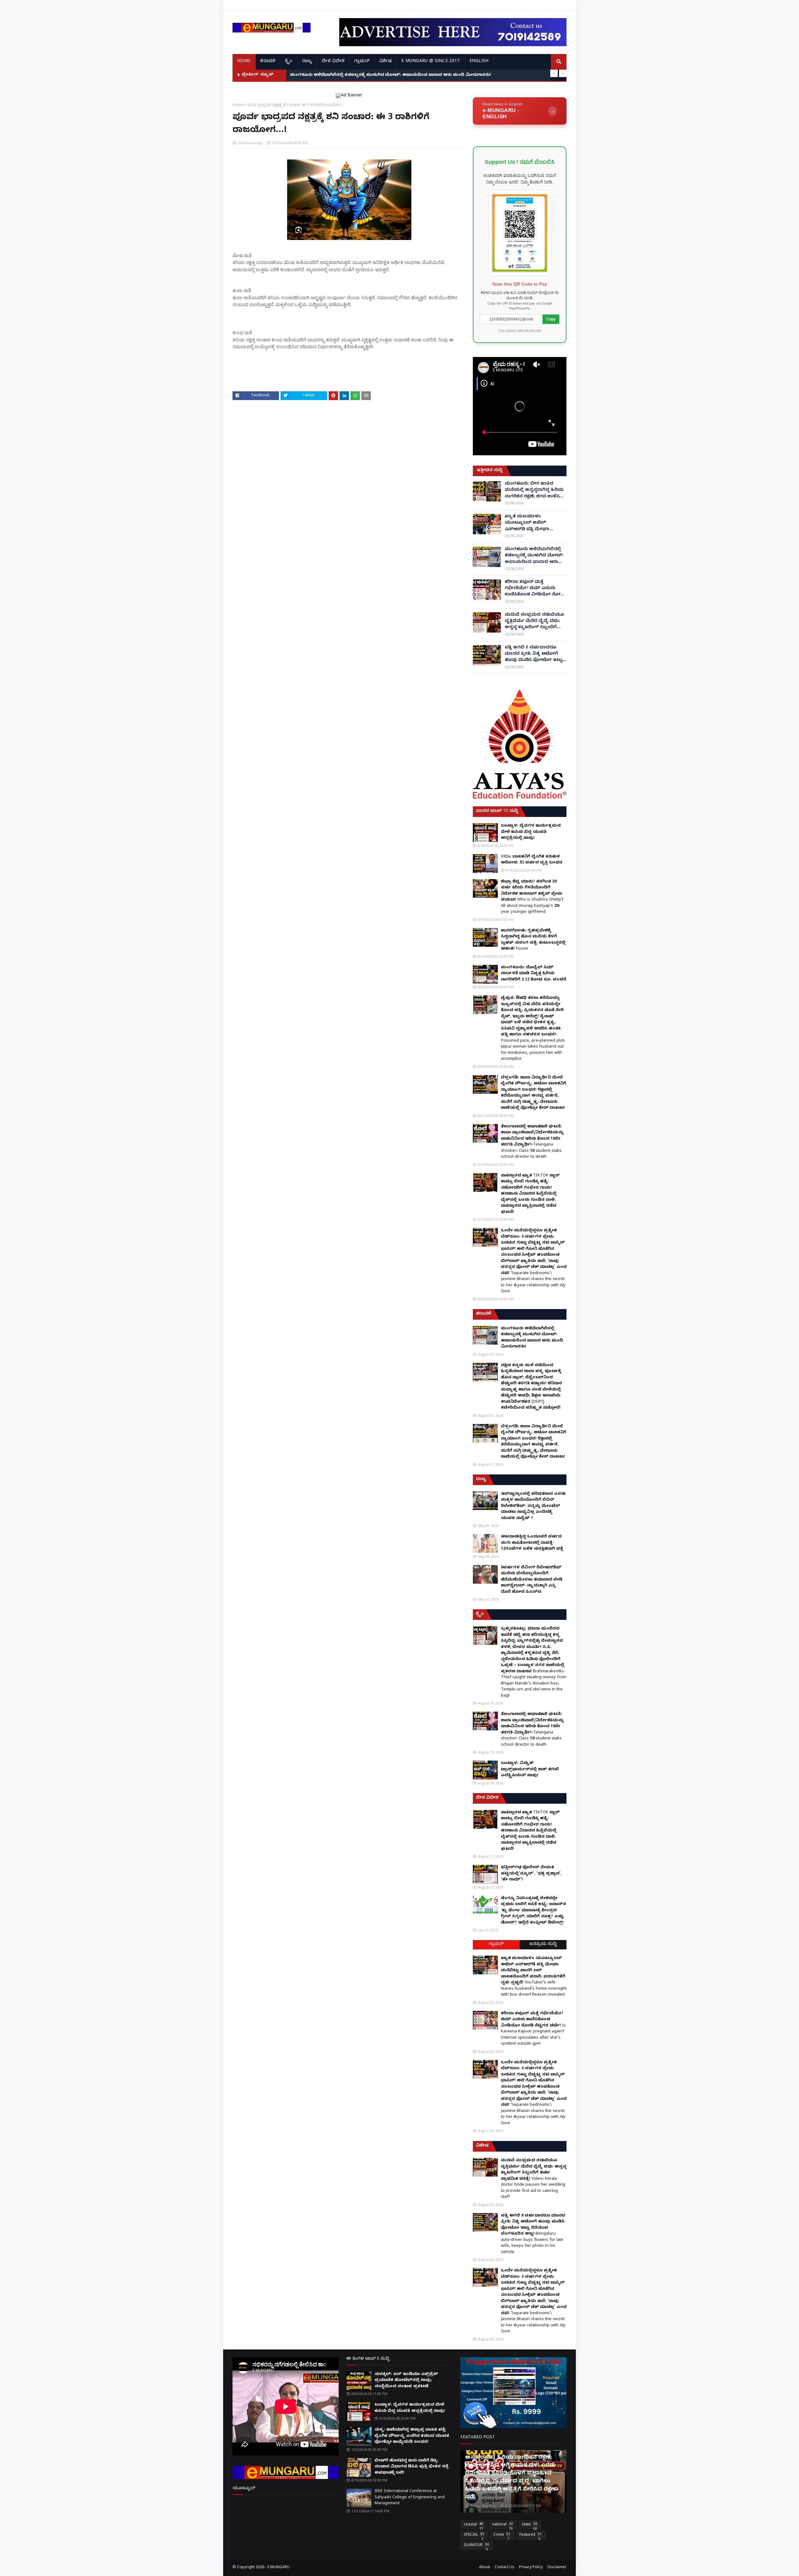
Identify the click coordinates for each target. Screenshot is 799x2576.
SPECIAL (474, 2536)
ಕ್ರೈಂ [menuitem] (289, 62)
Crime (502, 2536)
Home (238, 105)
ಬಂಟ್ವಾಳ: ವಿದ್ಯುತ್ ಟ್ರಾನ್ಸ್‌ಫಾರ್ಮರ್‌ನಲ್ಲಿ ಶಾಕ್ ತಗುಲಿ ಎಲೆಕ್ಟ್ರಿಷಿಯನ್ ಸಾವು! (530, 1769)
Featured (530, 2536)
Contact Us (505, 2568)
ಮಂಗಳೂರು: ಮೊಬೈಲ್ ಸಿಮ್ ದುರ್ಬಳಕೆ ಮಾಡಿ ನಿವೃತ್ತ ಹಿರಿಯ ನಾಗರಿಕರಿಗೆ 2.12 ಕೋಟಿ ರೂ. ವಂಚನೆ (534, 974)
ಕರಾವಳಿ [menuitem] (268, 62)
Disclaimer (557, 2568)
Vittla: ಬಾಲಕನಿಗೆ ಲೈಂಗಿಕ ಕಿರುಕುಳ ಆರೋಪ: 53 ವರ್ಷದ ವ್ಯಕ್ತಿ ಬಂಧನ (532, 860)
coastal (473, 2526)
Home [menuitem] (244, 62)
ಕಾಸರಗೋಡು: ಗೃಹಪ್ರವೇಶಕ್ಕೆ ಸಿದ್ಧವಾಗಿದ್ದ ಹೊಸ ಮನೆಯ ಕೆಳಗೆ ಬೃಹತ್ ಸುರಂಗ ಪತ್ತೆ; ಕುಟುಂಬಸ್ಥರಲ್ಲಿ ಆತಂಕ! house (533, 940)
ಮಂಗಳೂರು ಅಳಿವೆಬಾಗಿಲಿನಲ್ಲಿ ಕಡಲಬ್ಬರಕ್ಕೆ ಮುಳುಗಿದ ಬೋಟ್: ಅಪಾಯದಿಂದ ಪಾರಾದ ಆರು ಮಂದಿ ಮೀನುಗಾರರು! (534, 556)
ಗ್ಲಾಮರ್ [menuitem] (362, 62)
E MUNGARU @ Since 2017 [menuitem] (431, 62)
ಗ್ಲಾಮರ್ (496, 1945)
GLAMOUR (476, 2546)
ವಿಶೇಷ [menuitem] (385, 62)
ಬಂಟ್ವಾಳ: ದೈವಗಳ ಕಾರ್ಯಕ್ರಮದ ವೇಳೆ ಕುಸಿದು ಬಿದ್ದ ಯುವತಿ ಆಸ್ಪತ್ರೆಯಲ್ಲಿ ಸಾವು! (531, 832)
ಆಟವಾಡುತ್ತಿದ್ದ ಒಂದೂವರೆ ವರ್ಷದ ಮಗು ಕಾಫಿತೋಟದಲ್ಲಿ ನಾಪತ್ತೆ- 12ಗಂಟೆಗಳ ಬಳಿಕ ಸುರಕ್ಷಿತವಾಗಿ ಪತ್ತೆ (532, 1543)
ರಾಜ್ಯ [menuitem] (307, 62)
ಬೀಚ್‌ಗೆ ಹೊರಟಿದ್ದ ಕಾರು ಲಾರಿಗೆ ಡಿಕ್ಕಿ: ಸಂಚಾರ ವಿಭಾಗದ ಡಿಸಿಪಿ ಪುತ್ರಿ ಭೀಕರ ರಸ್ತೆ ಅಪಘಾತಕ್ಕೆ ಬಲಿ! (412, 2467)
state (529, 2526)
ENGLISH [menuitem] (479, 62)
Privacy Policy (531, 2568)
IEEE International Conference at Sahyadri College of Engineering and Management (410, 2498)
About (485, 2568)
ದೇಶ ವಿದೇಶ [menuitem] (333, 62)
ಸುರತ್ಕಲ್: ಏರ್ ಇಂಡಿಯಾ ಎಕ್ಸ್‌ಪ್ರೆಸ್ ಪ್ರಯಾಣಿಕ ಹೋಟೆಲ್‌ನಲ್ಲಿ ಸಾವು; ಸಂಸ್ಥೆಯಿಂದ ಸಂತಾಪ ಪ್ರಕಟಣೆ (406, 2380)
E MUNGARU (279, 2568)
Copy (551, 319)
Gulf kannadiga (250, 143)
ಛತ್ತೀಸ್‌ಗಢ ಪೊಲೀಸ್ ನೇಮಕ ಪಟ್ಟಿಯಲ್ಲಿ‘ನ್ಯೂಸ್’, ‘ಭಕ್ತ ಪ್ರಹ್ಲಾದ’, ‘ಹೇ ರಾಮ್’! (531, 1874)
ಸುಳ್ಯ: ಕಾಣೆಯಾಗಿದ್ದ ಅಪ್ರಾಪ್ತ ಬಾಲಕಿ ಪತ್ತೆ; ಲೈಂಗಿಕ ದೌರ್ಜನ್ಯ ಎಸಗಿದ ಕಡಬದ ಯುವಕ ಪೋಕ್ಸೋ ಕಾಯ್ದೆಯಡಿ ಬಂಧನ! (412, 2436)
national (502, 2526)
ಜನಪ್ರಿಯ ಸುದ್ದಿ (543, 1945)
